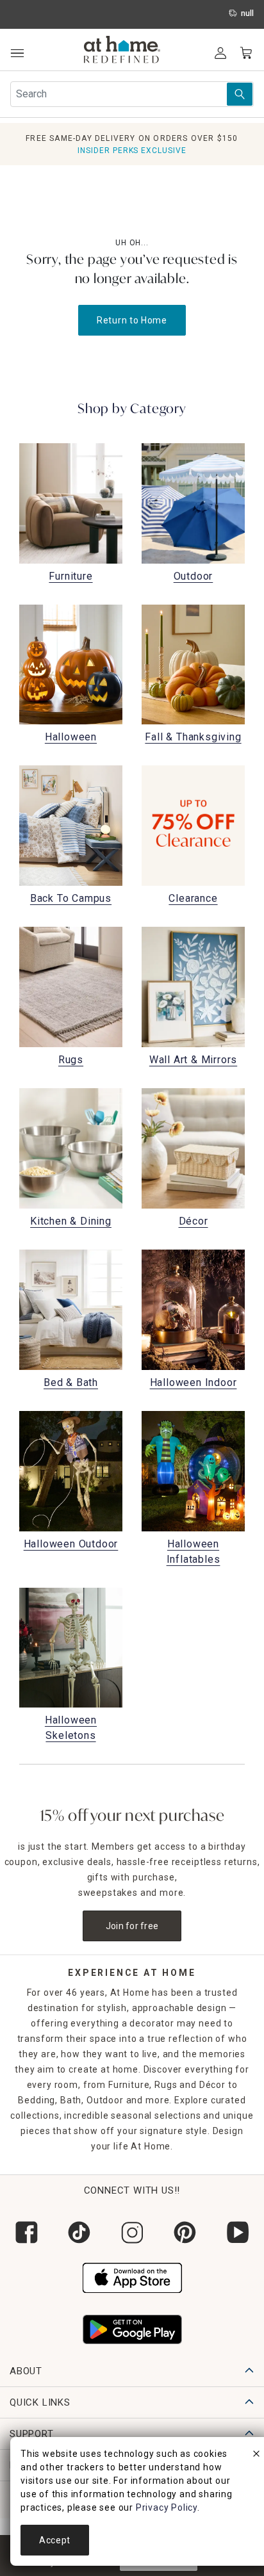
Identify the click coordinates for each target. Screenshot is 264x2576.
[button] (122, 51)
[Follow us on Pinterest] (185, 2232)
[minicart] (246, 53)
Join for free (132, 1926)
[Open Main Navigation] (17, 53)
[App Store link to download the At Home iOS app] (132, 2276)
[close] (256, 2456)
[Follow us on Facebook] (26, 2232)
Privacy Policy (167, 2507)
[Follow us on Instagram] (132, 2232)
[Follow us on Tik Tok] (79, 2232)
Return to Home (132, 320)
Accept (55, 2540)
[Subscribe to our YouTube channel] (238, 2232)
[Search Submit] (240, 94)
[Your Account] (220, 53)
